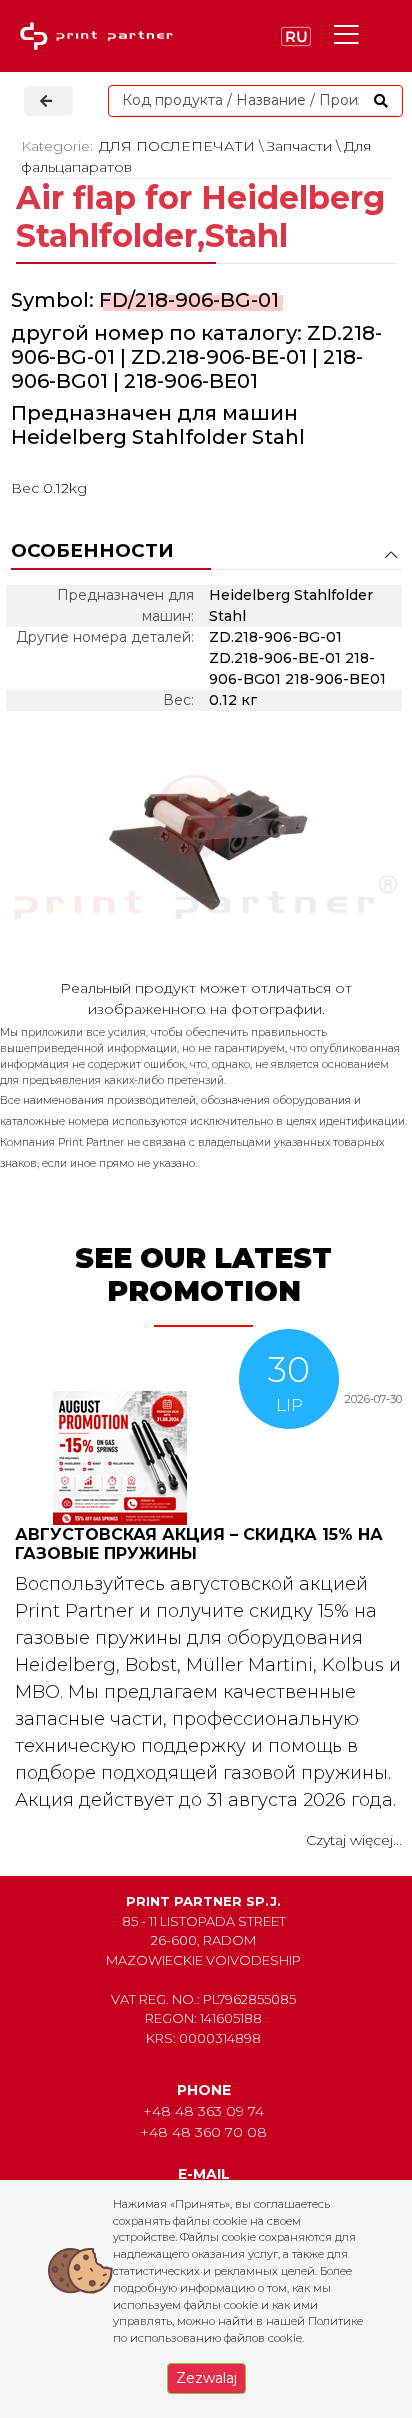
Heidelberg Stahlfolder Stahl (158, 437)
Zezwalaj (206, 2378)
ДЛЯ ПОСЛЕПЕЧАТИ (177, 146)
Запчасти (299, 146)
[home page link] (101, 36)
